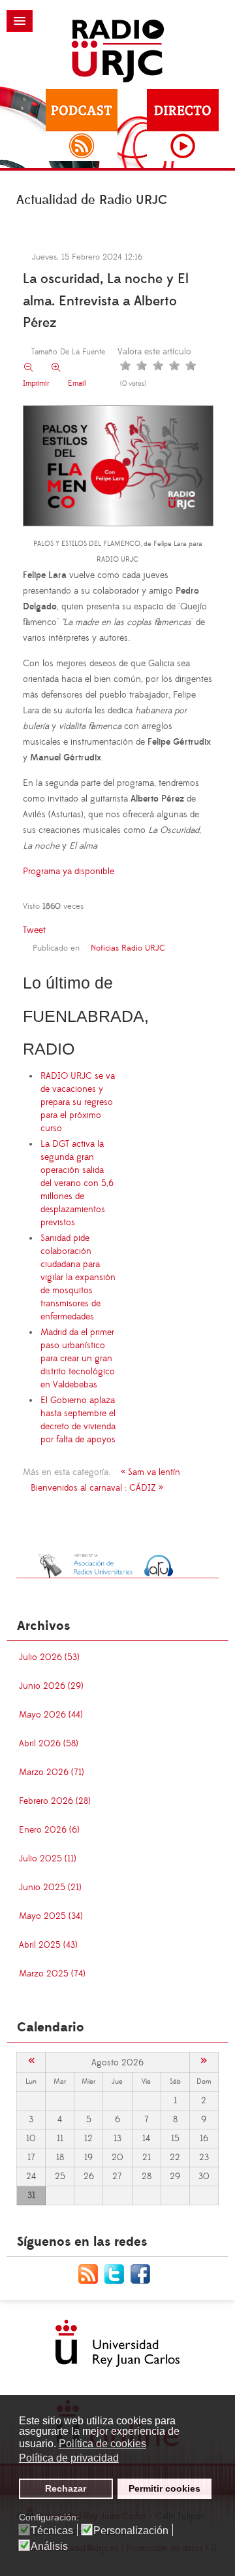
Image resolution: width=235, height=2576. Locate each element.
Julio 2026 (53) (49, 1657)
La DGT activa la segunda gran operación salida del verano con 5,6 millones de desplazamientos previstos (77, 1183)
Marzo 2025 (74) (52, 1974)
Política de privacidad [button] (69, 2458)
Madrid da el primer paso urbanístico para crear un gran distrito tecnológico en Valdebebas (78, 1359)
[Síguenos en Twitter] (117, 2273)
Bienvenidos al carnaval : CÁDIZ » (97, 1488)
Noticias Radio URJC (128, 948)
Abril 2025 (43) (48, 1945)
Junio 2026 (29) (51, 1686)
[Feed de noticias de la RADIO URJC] (91, 2273)
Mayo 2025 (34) (51, 1916)
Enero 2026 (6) (49, 1830)
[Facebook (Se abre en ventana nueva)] (144, 2273)
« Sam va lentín (150, 1472)
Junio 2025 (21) (50, 1888)
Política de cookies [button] (102, 2444)
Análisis (49, 2547)
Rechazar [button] (66, 2488)
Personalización (131, 2531)
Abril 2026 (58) (49, 1744)
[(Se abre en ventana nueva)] (117, 1565)
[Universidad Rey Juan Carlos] (117, 2343)
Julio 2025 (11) (48, 1859)
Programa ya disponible (69, 872)
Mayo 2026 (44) (51, 1715)
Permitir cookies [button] (164, 2488)
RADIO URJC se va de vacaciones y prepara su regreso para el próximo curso (78, 1102)
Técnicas (52, 2531)
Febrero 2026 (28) (55, 1801)
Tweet (34, 930)
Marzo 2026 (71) (52, 1772)
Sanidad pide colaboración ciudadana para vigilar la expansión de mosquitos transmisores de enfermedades (78, 1278)
